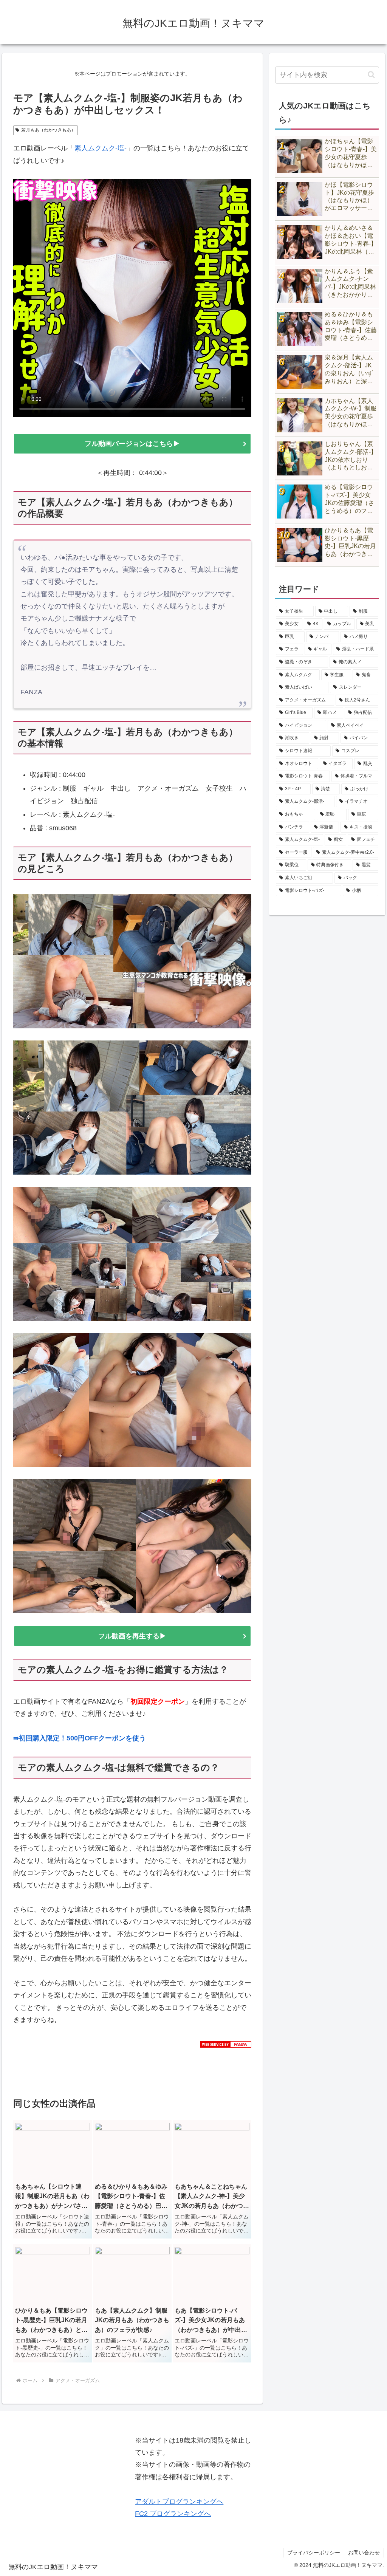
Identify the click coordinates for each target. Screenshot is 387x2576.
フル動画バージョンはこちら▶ (136, 444)
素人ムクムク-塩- (101, 148)
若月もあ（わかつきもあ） (48, 130)
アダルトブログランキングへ (179, 2502)
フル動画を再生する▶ (132, 1636)
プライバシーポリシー (314, 2553)
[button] (371, 75)
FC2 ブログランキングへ (173, 2514)
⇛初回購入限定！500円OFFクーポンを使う (80, 1738)
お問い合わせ (364, 2553)
